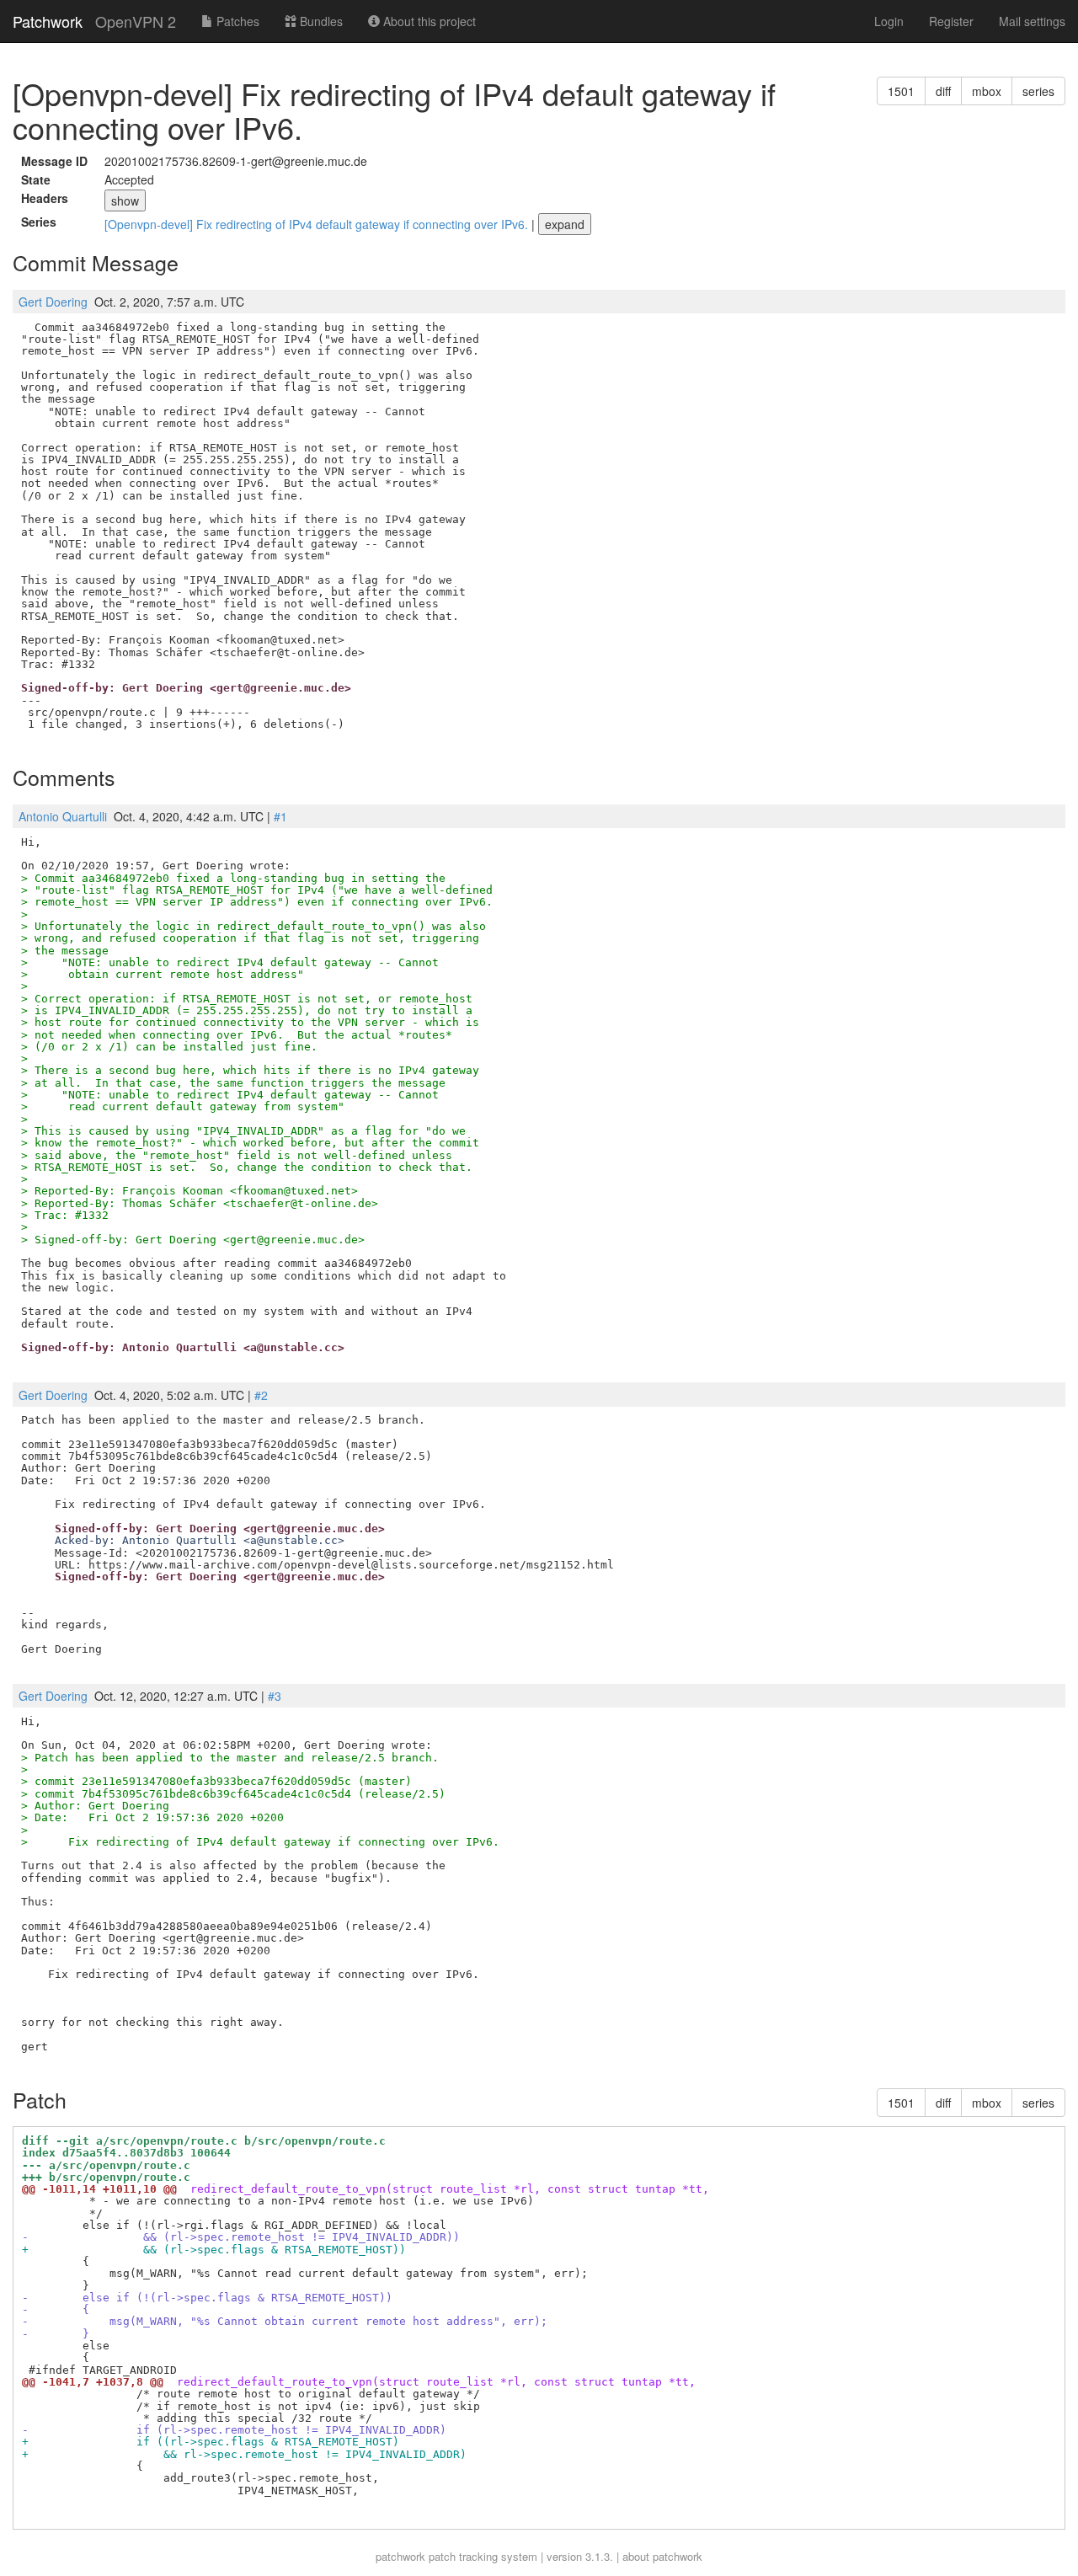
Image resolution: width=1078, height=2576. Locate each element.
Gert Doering (53, 302)
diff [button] (943, 91)
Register (951, 21)
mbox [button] (987, 91)
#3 (275, 1696)
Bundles (320, 21)
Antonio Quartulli (63, 816)
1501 (901, 91)
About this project (428, 21)
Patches (236, 21)
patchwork (400, 2556)
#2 (261, 1395)
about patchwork (662, 2556)
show (125, 200)
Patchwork (48, 21)
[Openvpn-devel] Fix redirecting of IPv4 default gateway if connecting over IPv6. (318, 224)
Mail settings (1032, 21)
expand (565, 224)
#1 (280, 816)
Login (889, 21)
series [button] (1038, 91)
